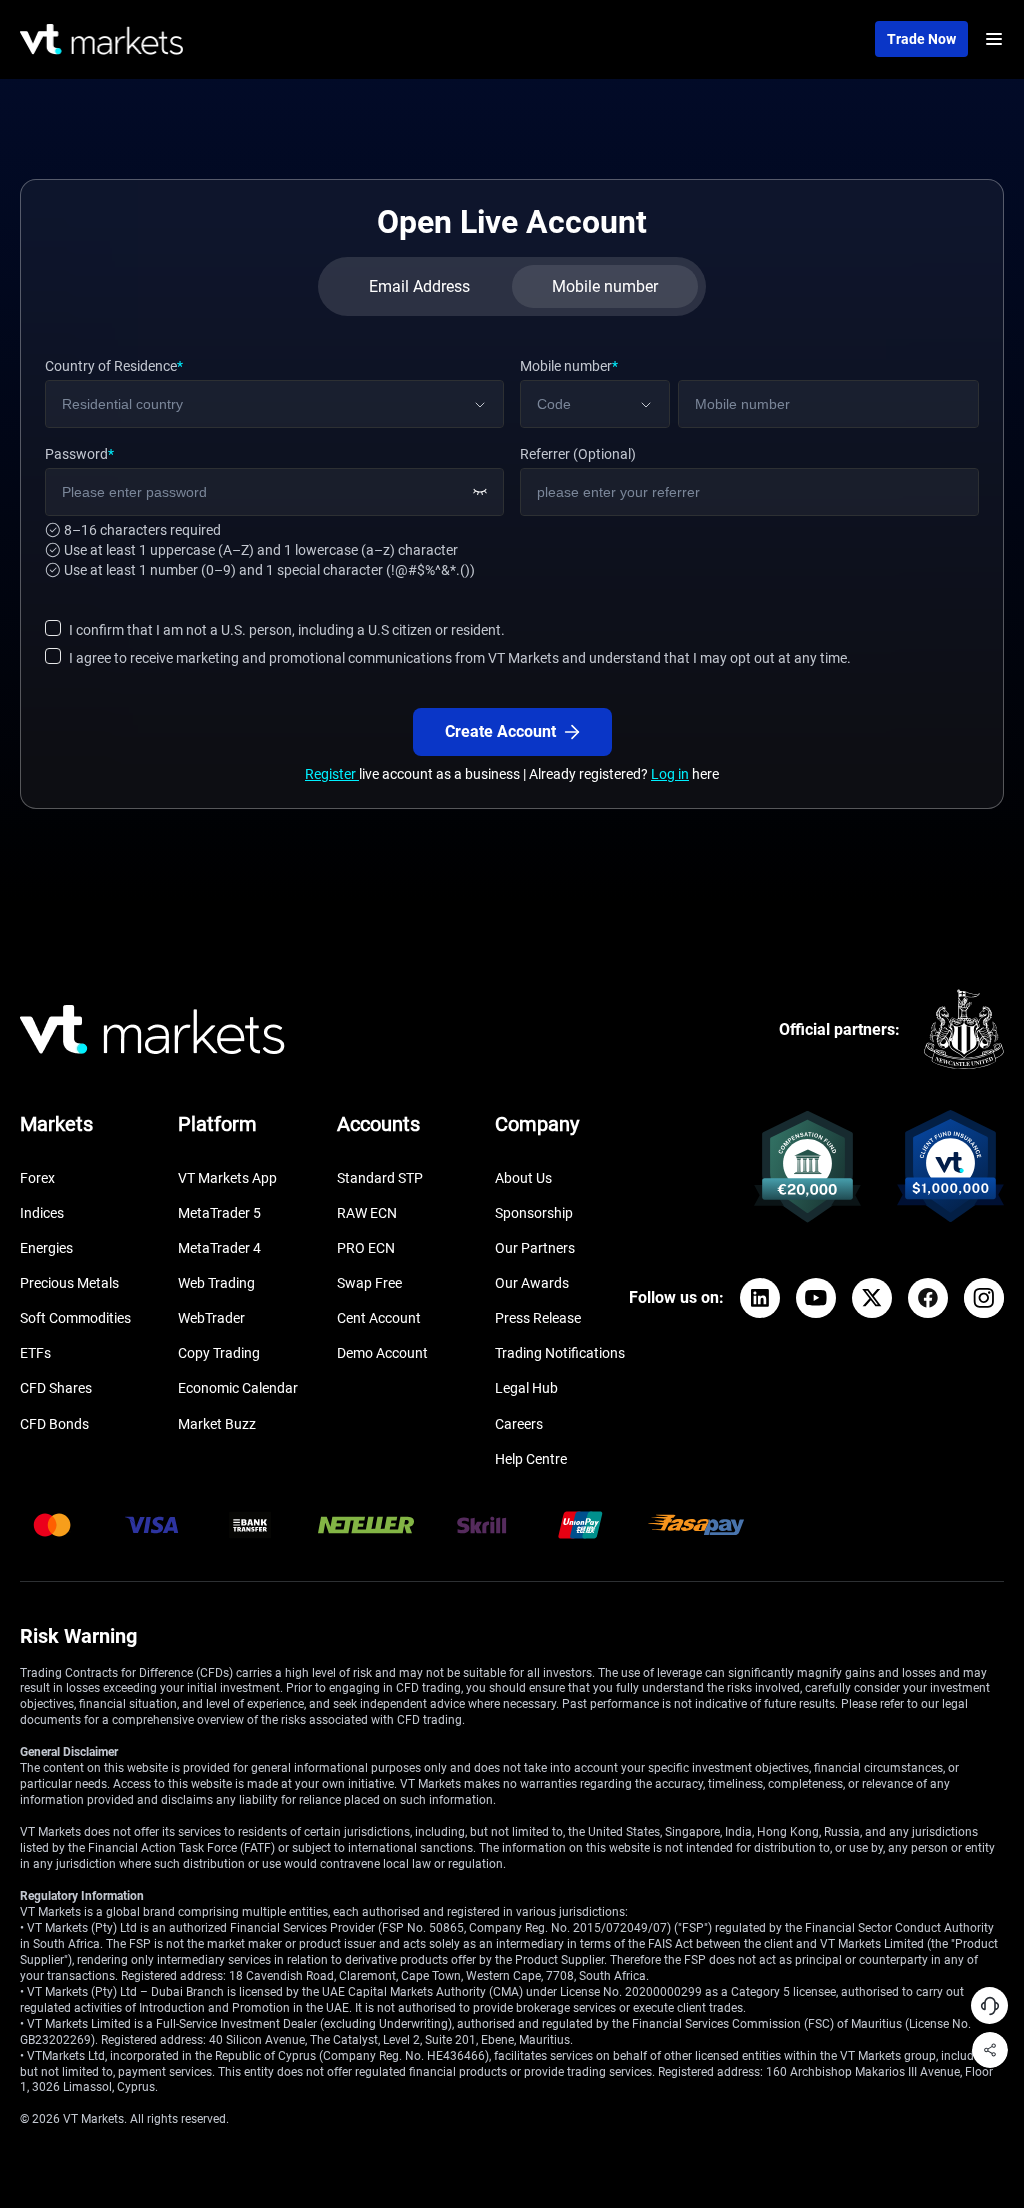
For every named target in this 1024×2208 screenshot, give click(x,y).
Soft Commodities (75, 1318)
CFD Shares (56, 1388)
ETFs (35, 1353)
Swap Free (369, 1283)
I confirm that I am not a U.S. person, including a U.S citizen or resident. (287, 630)
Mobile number (569, 366)
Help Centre (531, 1459)
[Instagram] (984, 1298)
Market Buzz (217, 1424)
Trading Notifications (560, 1353)
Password (79, 454)
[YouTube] (816, 1298)
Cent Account (379, 1318)
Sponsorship (534, 1213)
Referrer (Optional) (578, 454)
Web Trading (216, 1283)
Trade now (921, 39)
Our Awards (532, 1283)
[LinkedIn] (760, 1298)
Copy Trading (219, 1353)
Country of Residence (114, 366)
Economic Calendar (238, 1388)
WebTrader (211, 1318)
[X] (872, 1298)
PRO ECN (366, 1248)
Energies (46, 1248)
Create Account (500, 731)
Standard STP (380, 1178)
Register (332, 774)
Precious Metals (69, 1283)
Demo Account (382, 1353)
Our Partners (535, 1248)
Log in (670, 774)
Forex (37, 1178)
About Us (523, 1178)
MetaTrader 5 (219, 1213)
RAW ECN (367, 1213)
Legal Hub (526, 1388)
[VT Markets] (101, 39)
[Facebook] (928, 1298)
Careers (519, 1424)
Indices (42, 1213)
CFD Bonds (54, 1424)
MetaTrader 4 (219, 1248)
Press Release (538, 1318)
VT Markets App (227, 1178)
